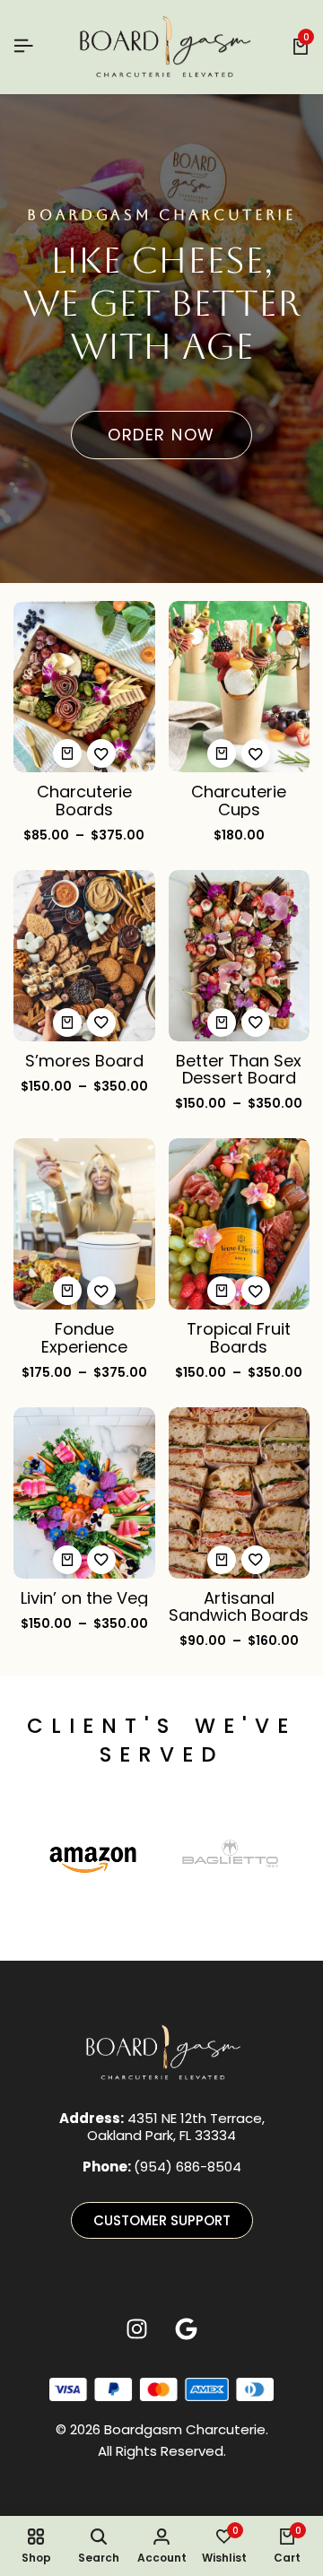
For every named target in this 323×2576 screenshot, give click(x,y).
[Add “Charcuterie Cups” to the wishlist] (256, 753)
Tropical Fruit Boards (239, 1337)
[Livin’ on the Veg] (84, 1491)
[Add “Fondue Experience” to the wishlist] (101, 1291)
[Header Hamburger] (23, 46)
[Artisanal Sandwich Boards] (240, 1491)
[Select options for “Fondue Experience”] (67, 1291)
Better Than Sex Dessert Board (239, 1069)
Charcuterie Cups (239, 800)
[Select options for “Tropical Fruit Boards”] (222, 1291)
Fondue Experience (84, 1337)
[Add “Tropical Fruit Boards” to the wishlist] (256, 1291)
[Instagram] (137, 2328)
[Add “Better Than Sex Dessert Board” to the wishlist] (256, 1023)
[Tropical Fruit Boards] (240, 1223)
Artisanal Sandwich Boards (239, 1606)
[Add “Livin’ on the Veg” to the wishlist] (101, 1560)
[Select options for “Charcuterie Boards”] (67, 753)
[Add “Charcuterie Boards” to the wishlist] (101, 753)
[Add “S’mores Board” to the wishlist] (101, 1023)
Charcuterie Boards (84, 800)
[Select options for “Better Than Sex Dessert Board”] (222, 1023)
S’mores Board (84, 1061)
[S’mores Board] (84, 954)
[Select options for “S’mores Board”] (67, 1023)
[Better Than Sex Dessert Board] (240, 954)
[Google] (187, 2328)
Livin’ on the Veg (84, 1598)
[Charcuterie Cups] (240, 686)
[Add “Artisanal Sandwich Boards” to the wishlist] (256, 1560)
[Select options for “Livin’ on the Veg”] (67, 1560)
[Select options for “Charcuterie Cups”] (222, 753)
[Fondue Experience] (84, 1223)
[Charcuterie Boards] (84, 686)
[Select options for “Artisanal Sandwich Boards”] (222, 1560)
